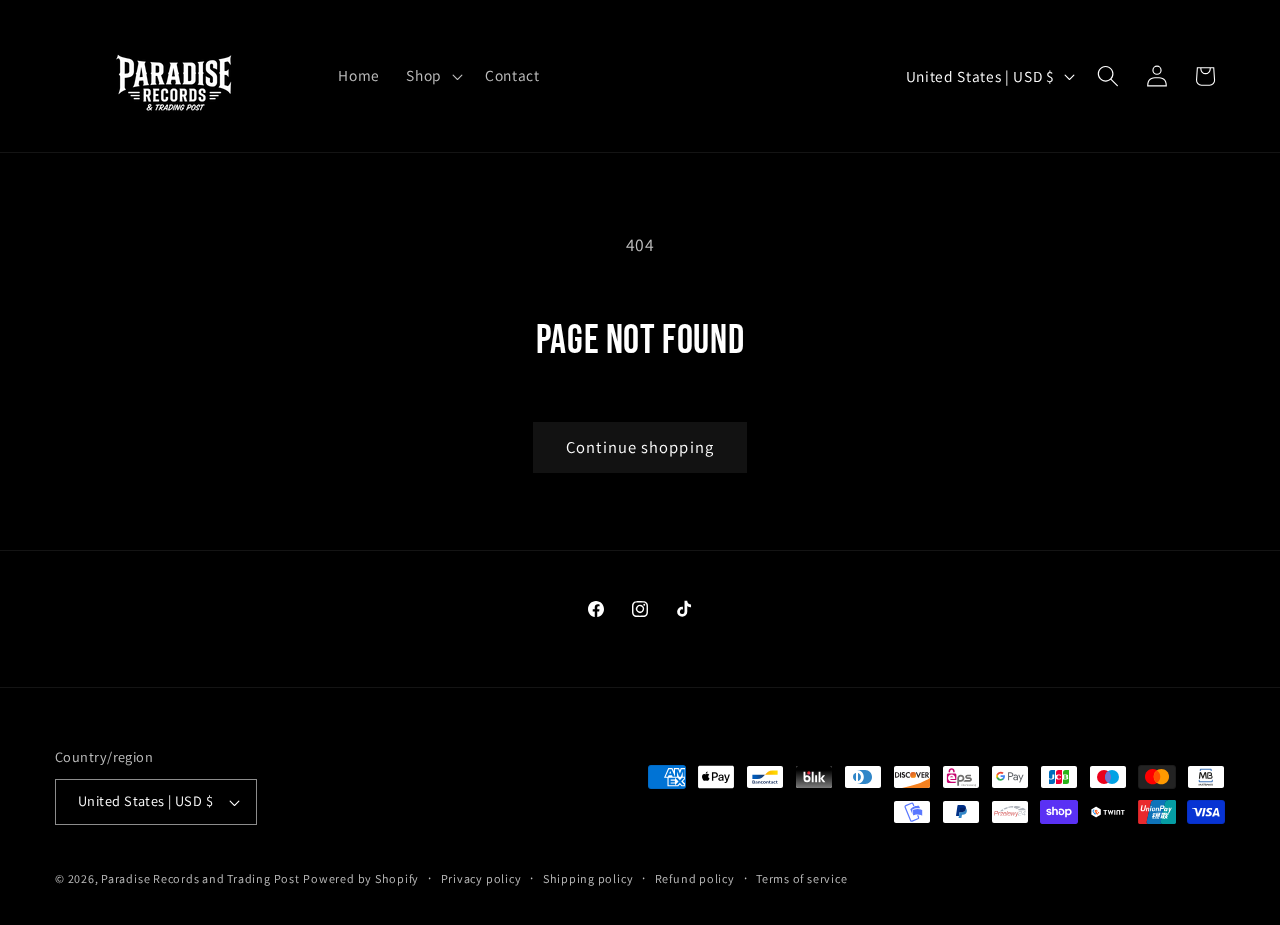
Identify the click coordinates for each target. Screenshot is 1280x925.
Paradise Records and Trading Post (200, 878)
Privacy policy (481, 878)
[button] (432, 76)
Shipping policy (588, 878)
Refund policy (695, 878)
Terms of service (801, 878)
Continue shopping (640, 447)
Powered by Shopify (361, 878)
